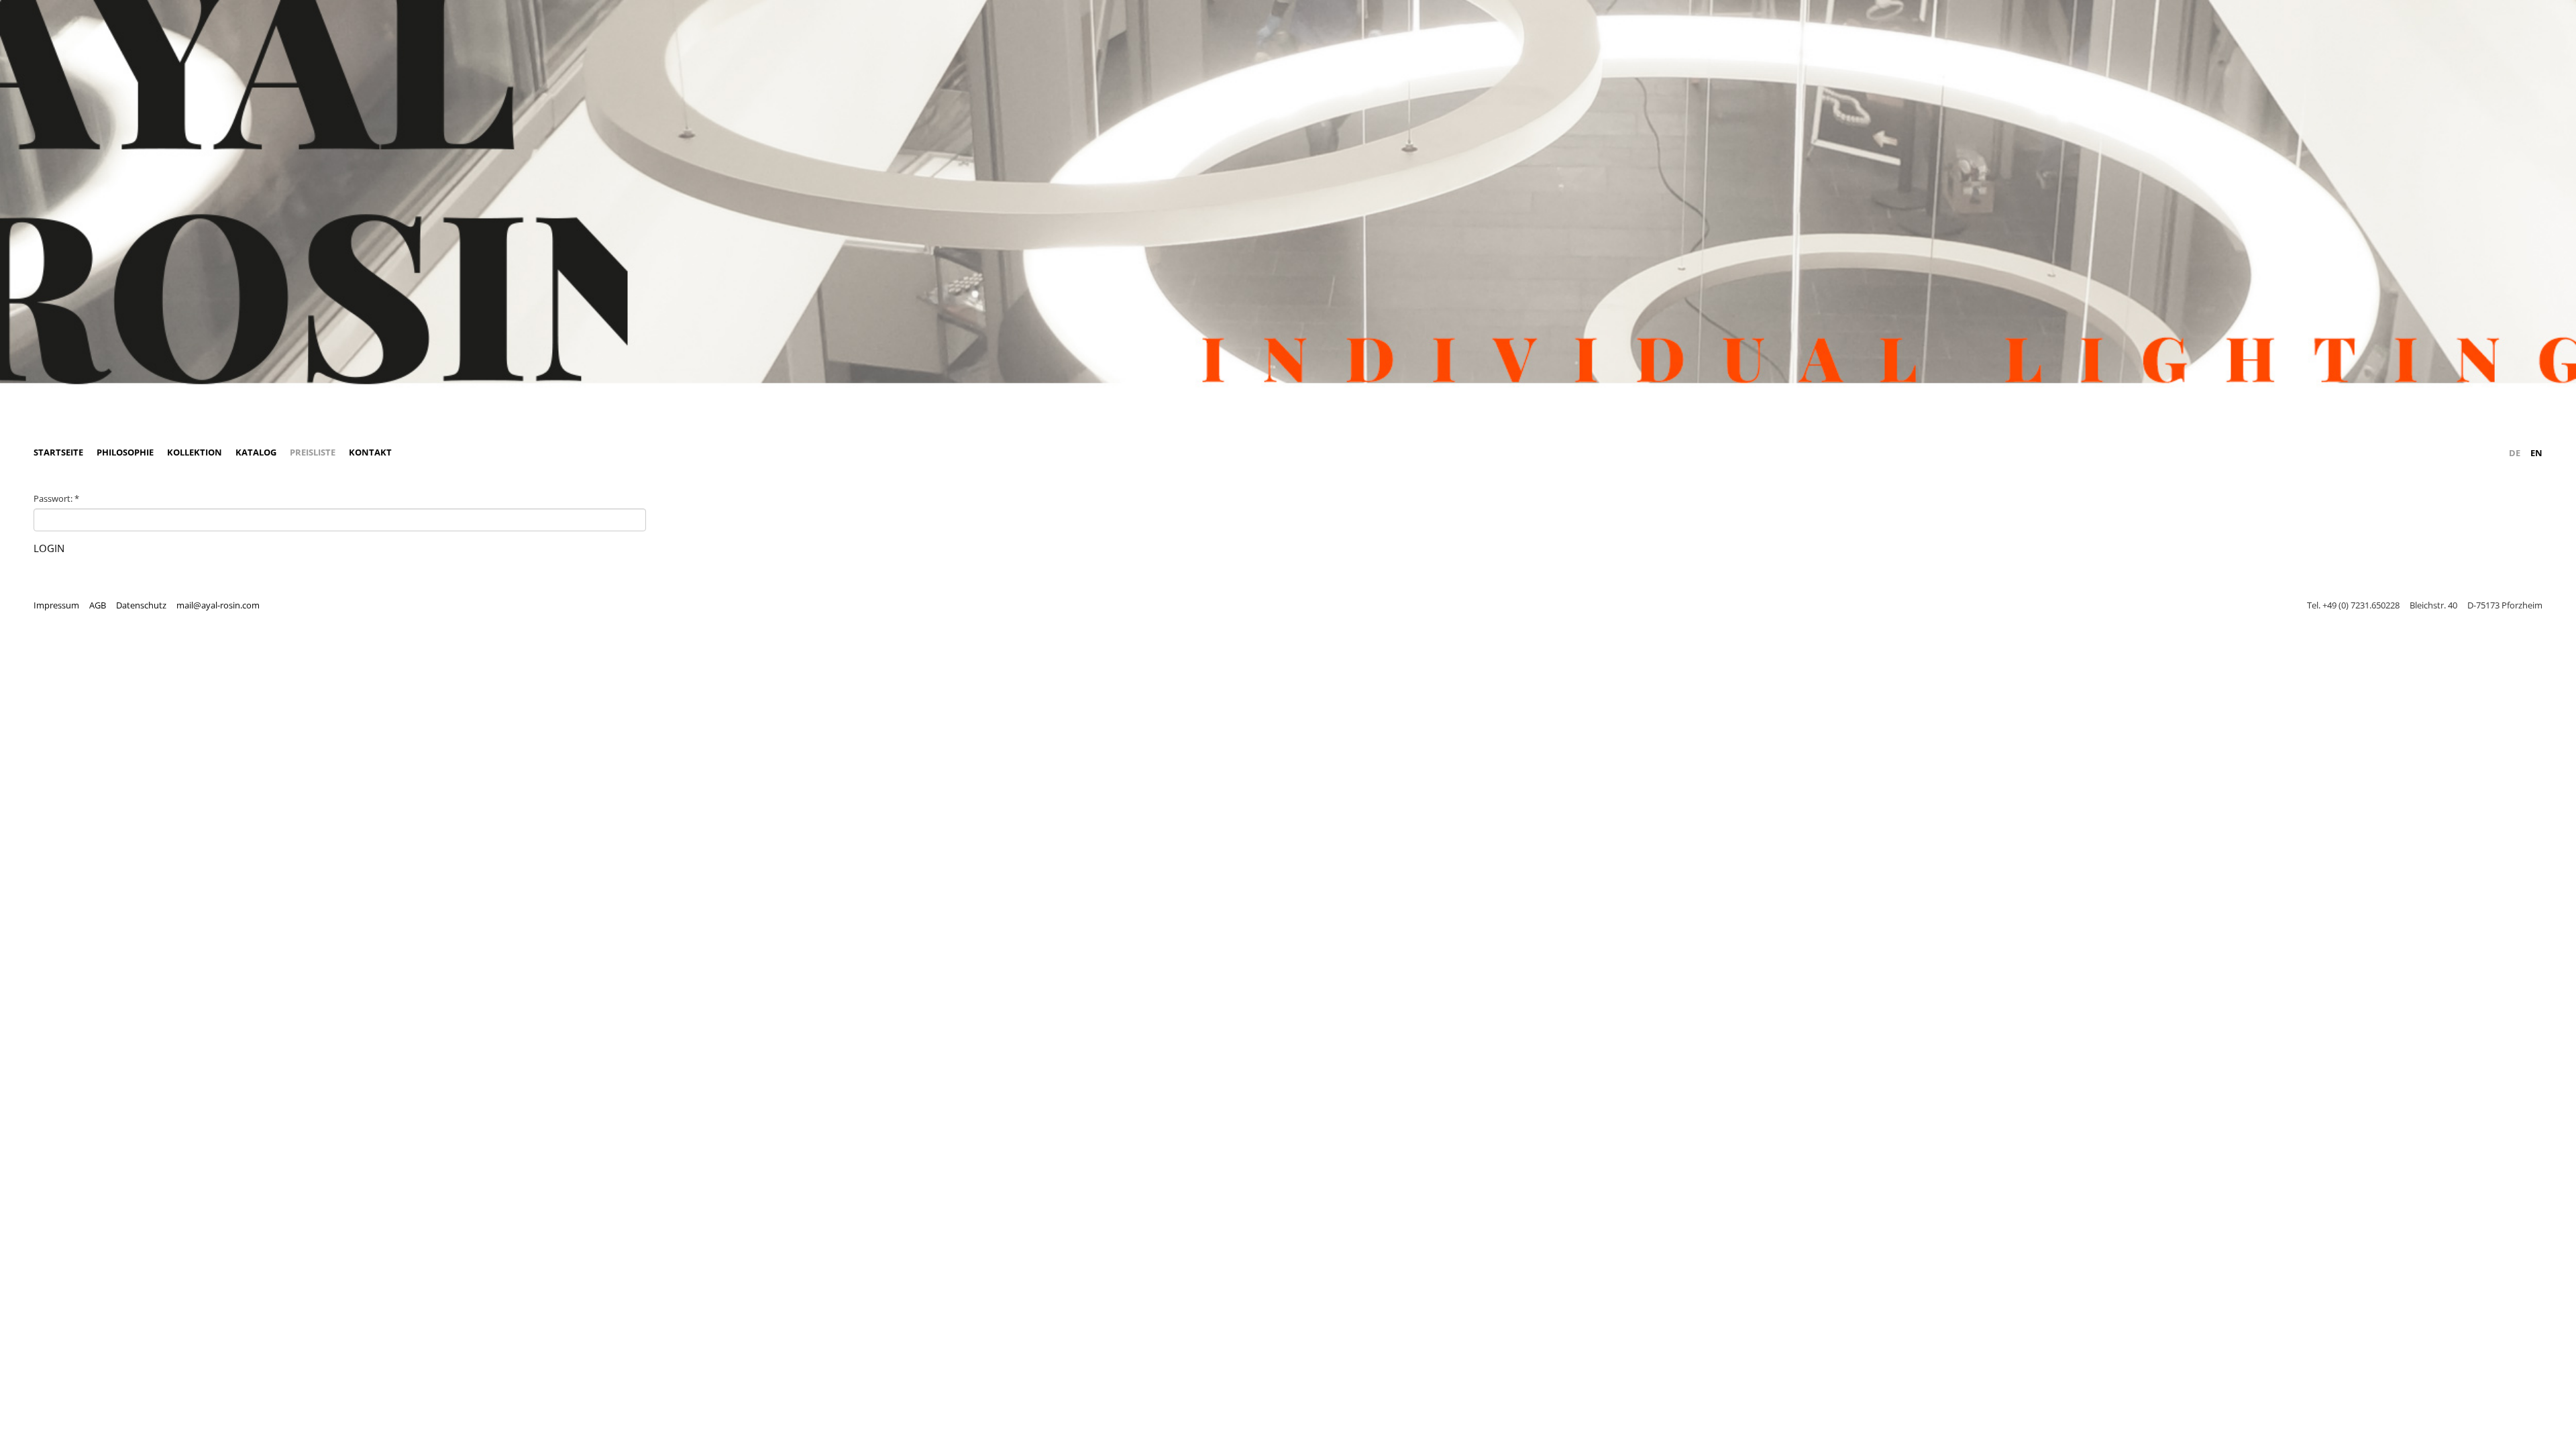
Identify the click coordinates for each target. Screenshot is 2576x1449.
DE (2515, 453)
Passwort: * (56, 498)
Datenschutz (141, 605)
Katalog (256, 452)
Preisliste (313, 452)
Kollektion (195, 452)
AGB (98, 605)
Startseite (58, 452)
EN (2536, 453)
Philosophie (125, 452)
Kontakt (370, 452)
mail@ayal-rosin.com (218, 605)
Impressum (56, 605)
